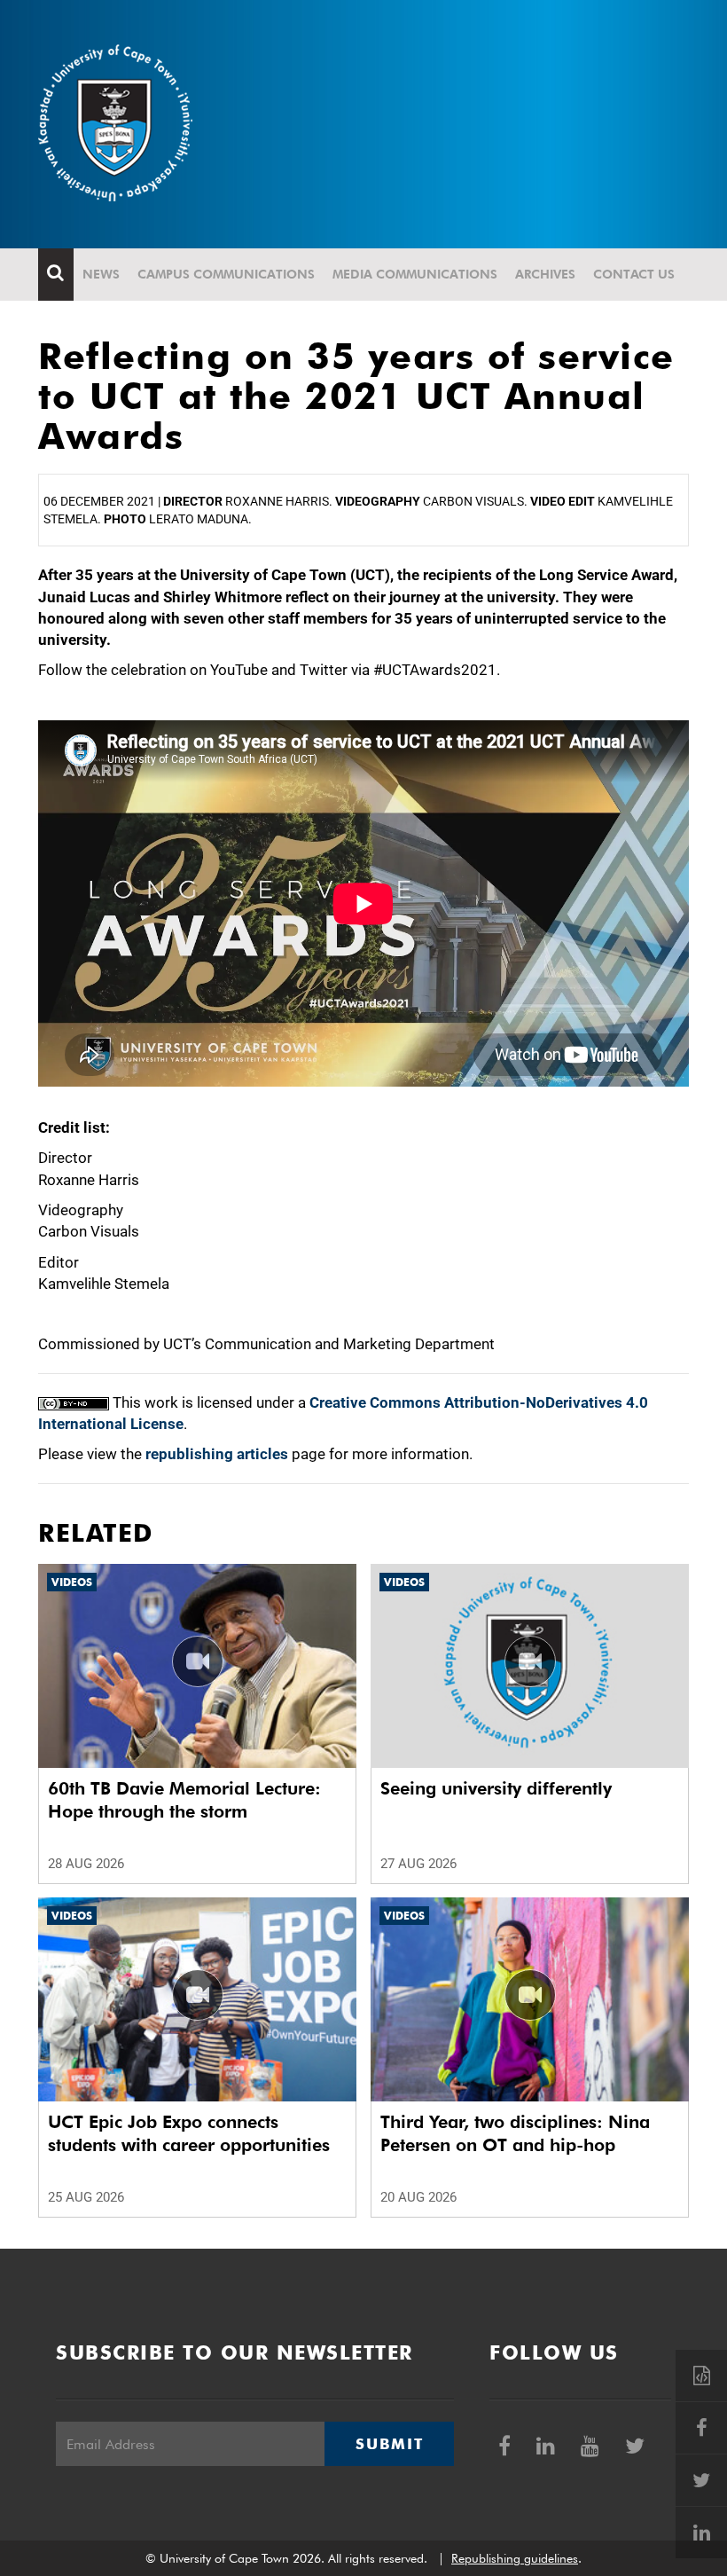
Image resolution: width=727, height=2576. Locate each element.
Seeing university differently (496, 1788)
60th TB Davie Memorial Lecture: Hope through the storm (184, 1800)
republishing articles (217, 1454)
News (101, 274)
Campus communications (226, 274)
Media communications (415, 274)
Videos (72, 1582)
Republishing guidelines (515, 2558)
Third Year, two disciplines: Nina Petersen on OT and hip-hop (515, 2133)
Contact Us (634, 274)
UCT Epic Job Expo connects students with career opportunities (189, 2133)
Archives (545, 274)
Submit (389, 2444)
